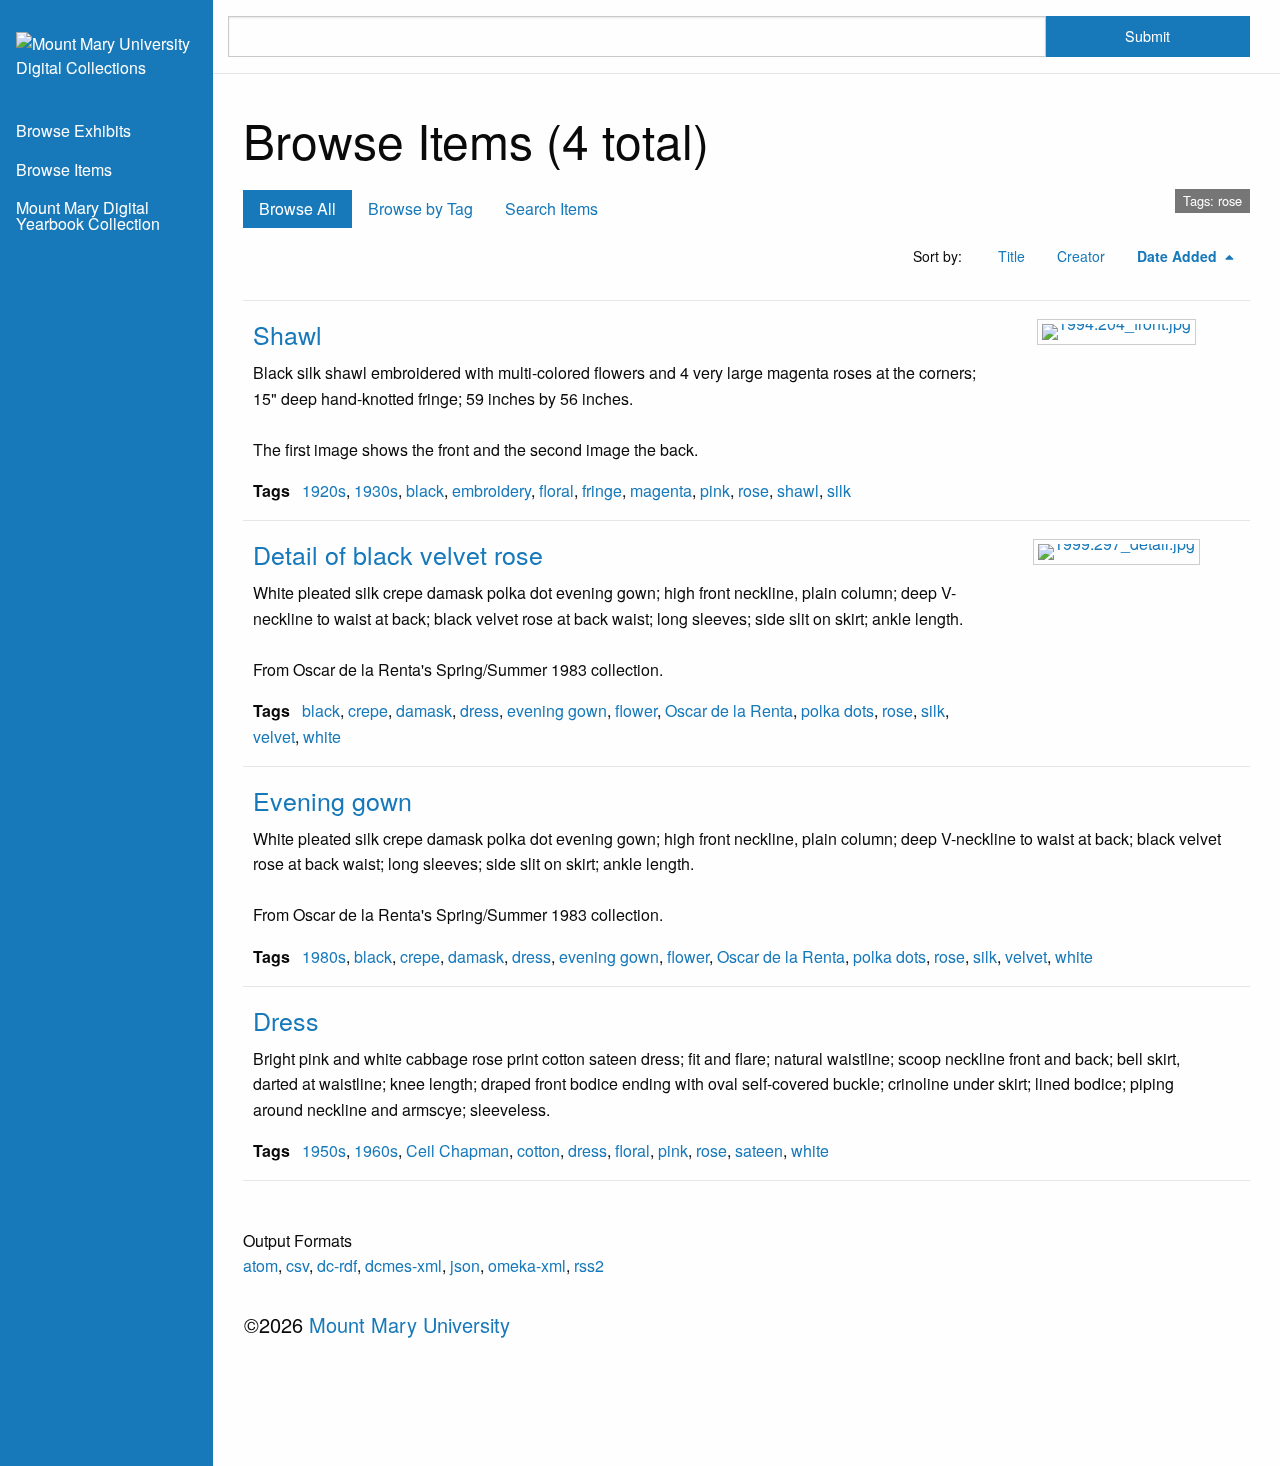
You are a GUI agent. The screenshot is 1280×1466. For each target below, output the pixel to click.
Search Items (551, 208)
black (425, 490)
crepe (368, 710)
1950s (324, 1150)
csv (297, 1265)
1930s (376, 490)
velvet (274, 736)
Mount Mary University (409, 1324)
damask (424, 710)
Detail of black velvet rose (398, 554)
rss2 (589, 1265)
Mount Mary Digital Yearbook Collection (88, 215)
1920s (324, 490)
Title (1011, 256)
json (465, 1265)
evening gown (557, 710)
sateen (759, 1150)
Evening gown (332, 800)
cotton (538, 1150)
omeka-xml (527, 1265)
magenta (661, 490)
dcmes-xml (403, 1265)
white (322, 736)
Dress (286, 1020)
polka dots (837, 710)
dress (479, 710)
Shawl (287, 334)
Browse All (297, 208)
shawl (798, 490)
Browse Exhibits (73, 130)
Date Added (1179, 256)
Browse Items (64, 169)
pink (715, 490)
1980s (324, 956)
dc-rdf (337, 1265)
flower (636, 710)
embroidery (491, 490)
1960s (376, 1150)
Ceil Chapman (457, 1150)
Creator (1081, 256)
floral (556, 490)
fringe (602, 490)
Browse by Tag (420, 208)
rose (753, 490)
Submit (1147, 35)
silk (839, 490)
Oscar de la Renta (729, 710)
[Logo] (106, 53)
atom (260, 1265)
